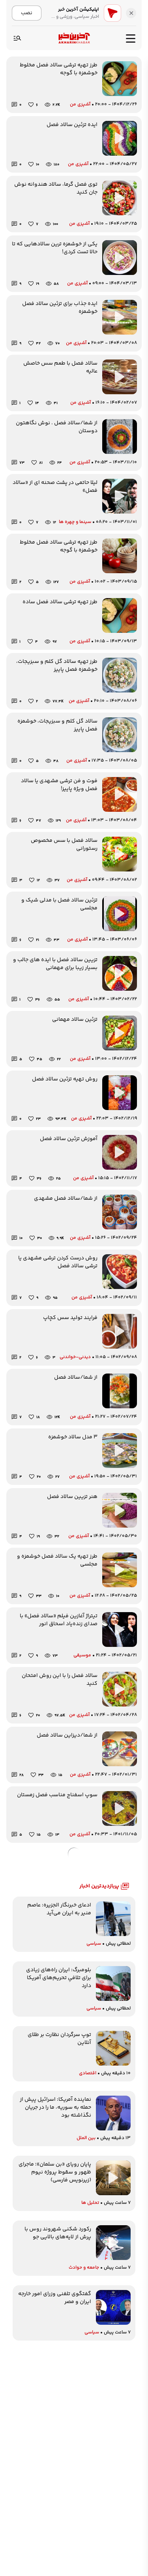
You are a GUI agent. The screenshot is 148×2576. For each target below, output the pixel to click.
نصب (27, 13)
